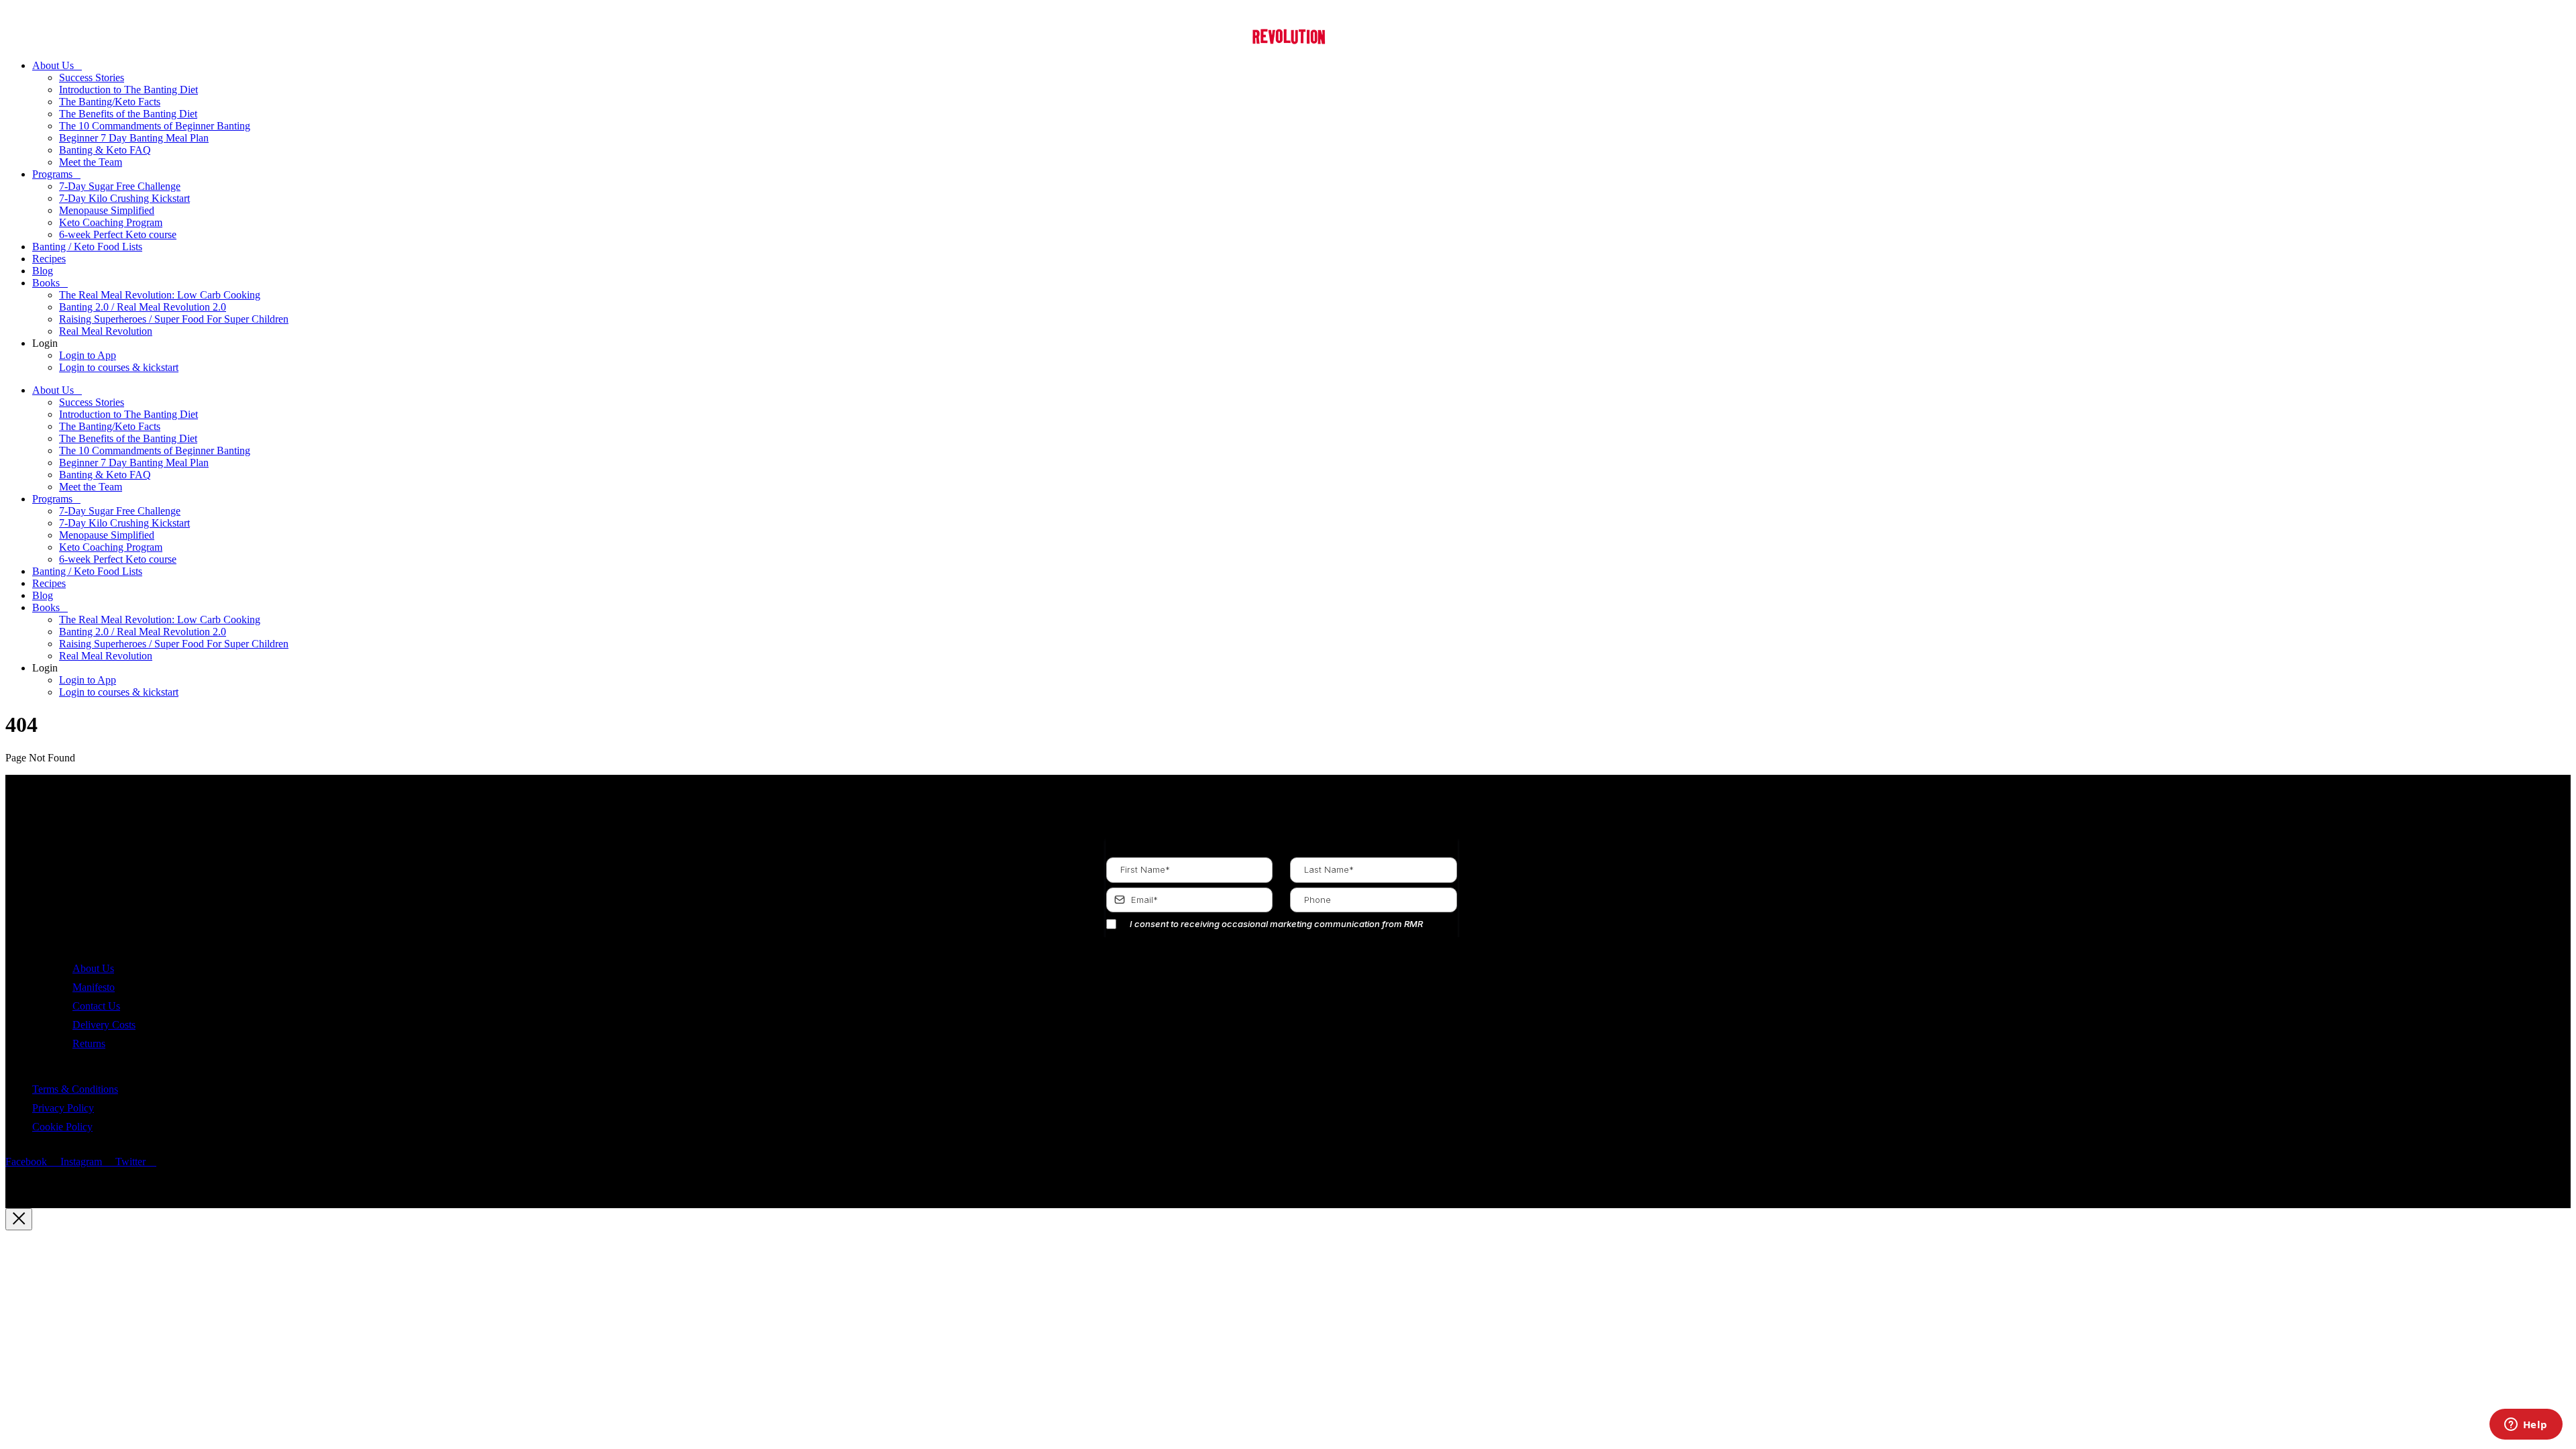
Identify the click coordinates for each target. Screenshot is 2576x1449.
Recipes (49, 259)
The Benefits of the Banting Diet (128, 114)
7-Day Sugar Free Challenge (120, 186)
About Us (53, 65)
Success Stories (92, 77)
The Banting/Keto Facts (110, 102)
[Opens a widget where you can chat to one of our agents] (2526, 1426)
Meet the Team (91, 162)
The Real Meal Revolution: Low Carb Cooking (160, 295)
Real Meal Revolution (106, 331)
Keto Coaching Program (111, 222)
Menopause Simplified (107, 210)
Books (46, 283)
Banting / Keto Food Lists (87, 247)
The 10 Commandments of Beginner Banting (155, 126)
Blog (43, 271)
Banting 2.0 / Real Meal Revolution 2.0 (143, 307)
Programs (52, 174)
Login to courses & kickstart (119, 367)
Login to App (88, 355)
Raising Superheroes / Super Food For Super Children (174, 319)
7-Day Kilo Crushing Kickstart (124, 198)
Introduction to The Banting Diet (128, 90)
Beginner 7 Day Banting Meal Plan (134, 138)
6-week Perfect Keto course (118, 234)
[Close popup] (19, 1219)
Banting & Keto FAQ (105, 150)
